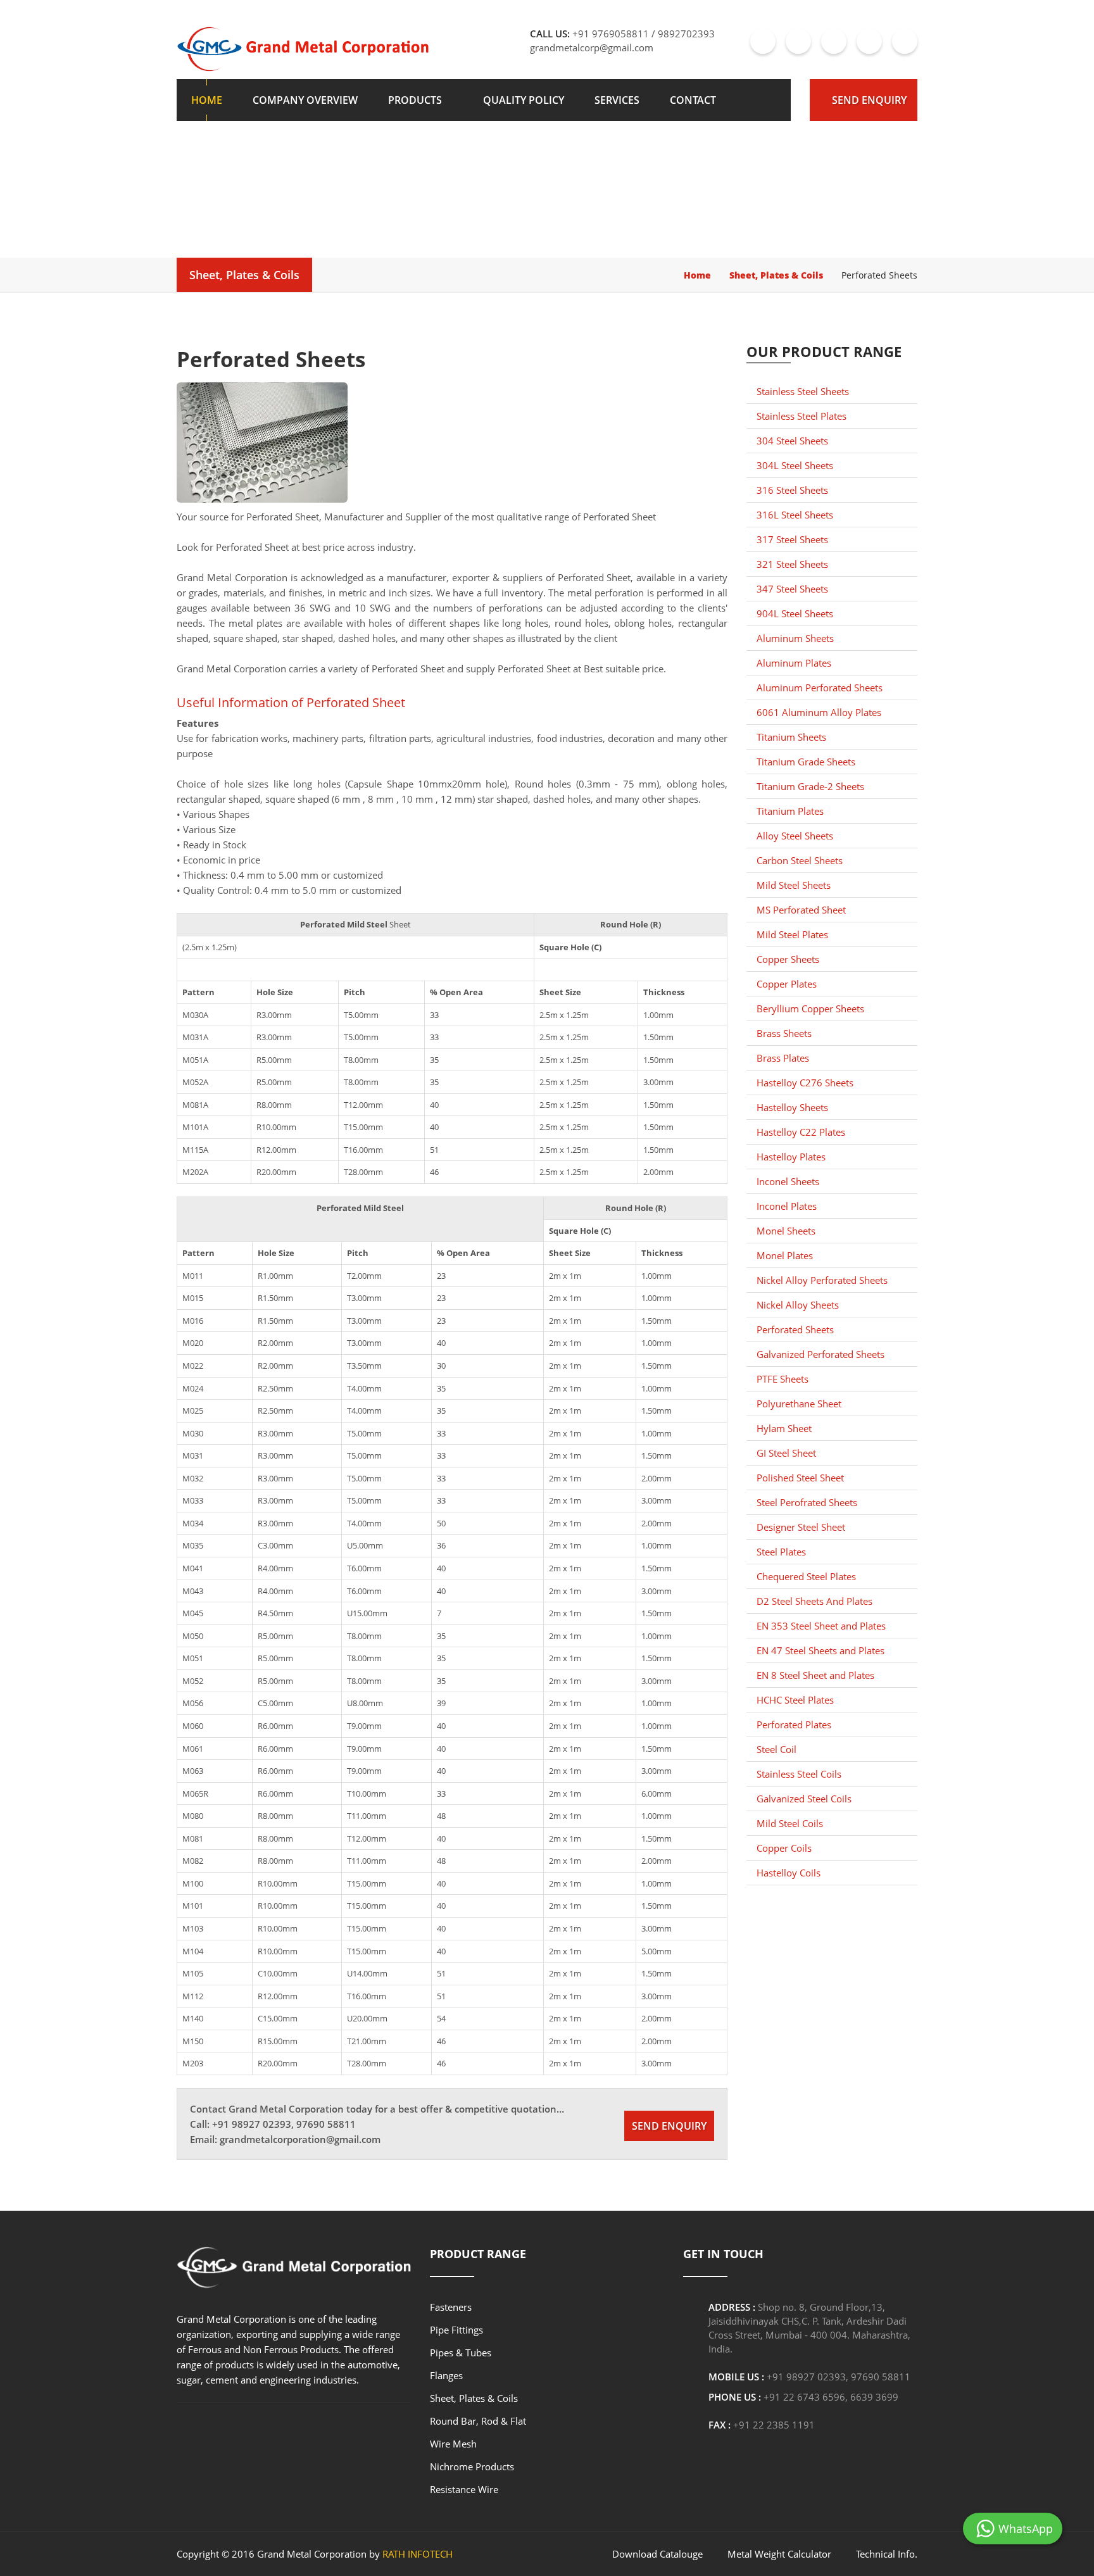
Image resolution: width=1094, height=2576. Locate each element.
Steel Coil (776, 1749)
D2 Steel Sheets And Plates (814, 1601)
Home (207, 100)
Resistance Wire (464, 2489)
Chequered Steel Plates (806, 1576)
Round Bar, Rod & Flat (478, 2421)
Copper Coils (784, 1848)
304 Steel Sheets (792, 441)
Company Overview (305, 100)
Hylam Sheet (784, 1428)
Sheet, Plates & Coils (244, 275)
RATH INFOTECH (418, 2554)
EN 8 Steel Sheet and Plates (815, 1675)
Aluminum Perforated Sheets (820, 688)
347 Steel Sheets (792, 589)
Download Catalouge (657, 2554)
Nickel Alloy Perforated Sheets (822, 1280)
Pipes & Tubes (461, 2353)
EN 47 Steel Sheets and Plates (820, 1650)
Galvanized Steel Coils (804, 1799)
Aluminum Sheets (795, 638)
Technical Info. (887, 2554)
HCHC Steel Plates (795, 1700)
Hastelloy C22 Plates (801, 1132)
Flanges (446, 2375)
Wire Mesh (453, 2444)
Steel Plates (781, 1552)
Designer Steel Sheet (801, 1527)
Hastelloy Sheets (792, 1107)
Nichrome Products (472, 2466)
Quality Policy (524, 100)
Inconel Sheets (788, 1181)
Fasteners (451, 2307)
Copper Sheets (788, 959)
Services (617, 100)
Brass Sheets (784, 1033)
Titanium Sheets (791, 737)
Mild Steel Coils (790, 1823)
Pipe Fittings (456, 2330)
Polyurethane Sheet (799, 1404)
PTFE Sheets (783, 1379)
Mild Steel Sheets (794, 885)
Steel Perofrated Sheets (807, 1502)
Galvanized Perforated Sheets (820, 1354)
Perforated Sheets (795, 1329)
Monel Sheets (786, 1231)
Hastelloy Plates (791, 1157)
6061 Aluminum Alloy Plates (819, 712)
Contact (693, 100)
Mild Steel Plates (792, 934)
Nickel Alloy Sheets (798, 1305)
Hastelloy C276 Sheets (805, 1083)
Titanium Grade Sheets (806, 762)
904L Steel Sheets (795, 613)
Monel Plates (785, 1255)
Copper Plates (787, 984)
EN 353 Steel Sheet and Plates (821, 1626)
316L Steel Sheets (795, 515)
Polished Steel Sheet (800, 1478)
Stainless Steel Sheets (803, 391)
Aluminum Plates (794, 663)
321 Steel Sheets (792, 564)
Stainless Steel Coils (799, 1774)
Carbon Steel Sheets (800, 860)
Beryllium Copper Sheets (810, 1008)
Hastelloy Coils (789, 1873)
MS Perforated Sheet (801, 910)
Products (415, 100)
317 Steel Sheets (792, 539)
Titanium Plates (790, 811)
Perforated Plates (794, 1725)
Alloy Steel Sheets (795, 836)
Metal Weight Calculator (779, 2554)
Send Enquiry (869, 100)
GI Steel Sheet (786, 1453)
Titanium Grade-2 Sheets (810, 786)
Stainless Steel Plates (802, 416)
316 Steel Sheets (792, 490)
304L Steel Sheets (795, 465)
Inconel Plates (787, 1206)
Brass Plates (783, 1058)
